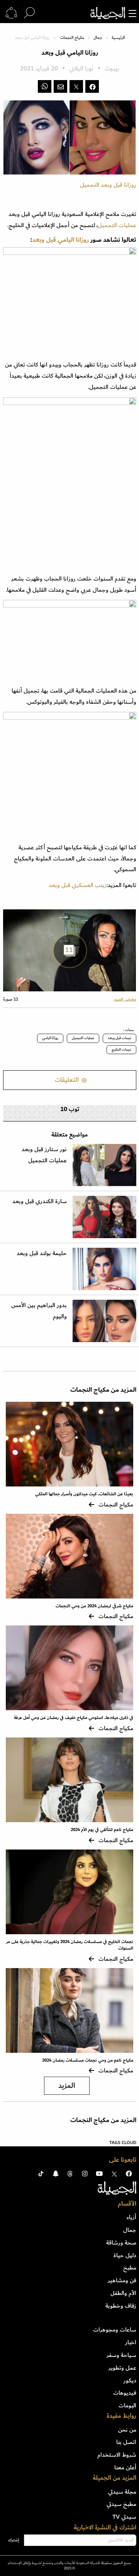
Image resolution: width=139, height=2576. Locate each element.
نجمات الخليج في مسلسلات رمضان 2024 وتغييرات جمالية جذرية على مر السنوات (70, 1945)
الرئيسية (118, 38)
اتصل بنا (126, 2442)
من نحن (127, 2430)
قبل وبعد (45, 240)
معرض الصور (125, 999)
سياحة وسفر (121, 2355)
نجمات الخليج (121, 1049)
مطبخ (130, 2268)
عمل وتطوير (122, 2368)
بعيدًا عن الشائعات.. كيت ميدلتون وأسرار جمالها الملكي (84, 1494)
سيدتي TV (124, 2517)
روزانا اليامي (73, 240)
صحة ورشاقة (121, 2243)
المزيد (67, 2086)
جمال (98, 38)
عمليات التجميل (117, 225)
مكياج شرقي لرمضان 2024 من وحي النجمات (94, 1606)
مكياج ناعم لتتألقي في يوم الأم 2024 (102, 1830)
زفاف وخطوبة (121, 2306)
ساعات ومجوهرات (115, 2330)
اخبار (131, 2342)
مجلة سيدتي (122, 2492)
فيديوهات (125, 2393)
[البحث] (29, 13)
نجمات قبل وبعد (120, 1038)
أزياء (131, 2217)
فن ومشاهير (122, 2280)
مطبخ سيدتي (121, 2504)
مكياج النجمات (72, 38)
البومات (127, 2405)
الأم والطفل (123, 2293)
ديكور (130, 2380)
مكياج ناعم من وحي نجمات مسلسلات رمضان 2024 (88, 2060)
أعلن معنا (125, 2467)
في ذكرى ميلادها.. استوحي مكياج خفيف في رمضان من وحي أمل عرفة (74, 1718)
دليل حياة (125, 2255)
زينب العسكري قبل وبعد (78, 885)
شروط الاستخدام (117, 2455)
